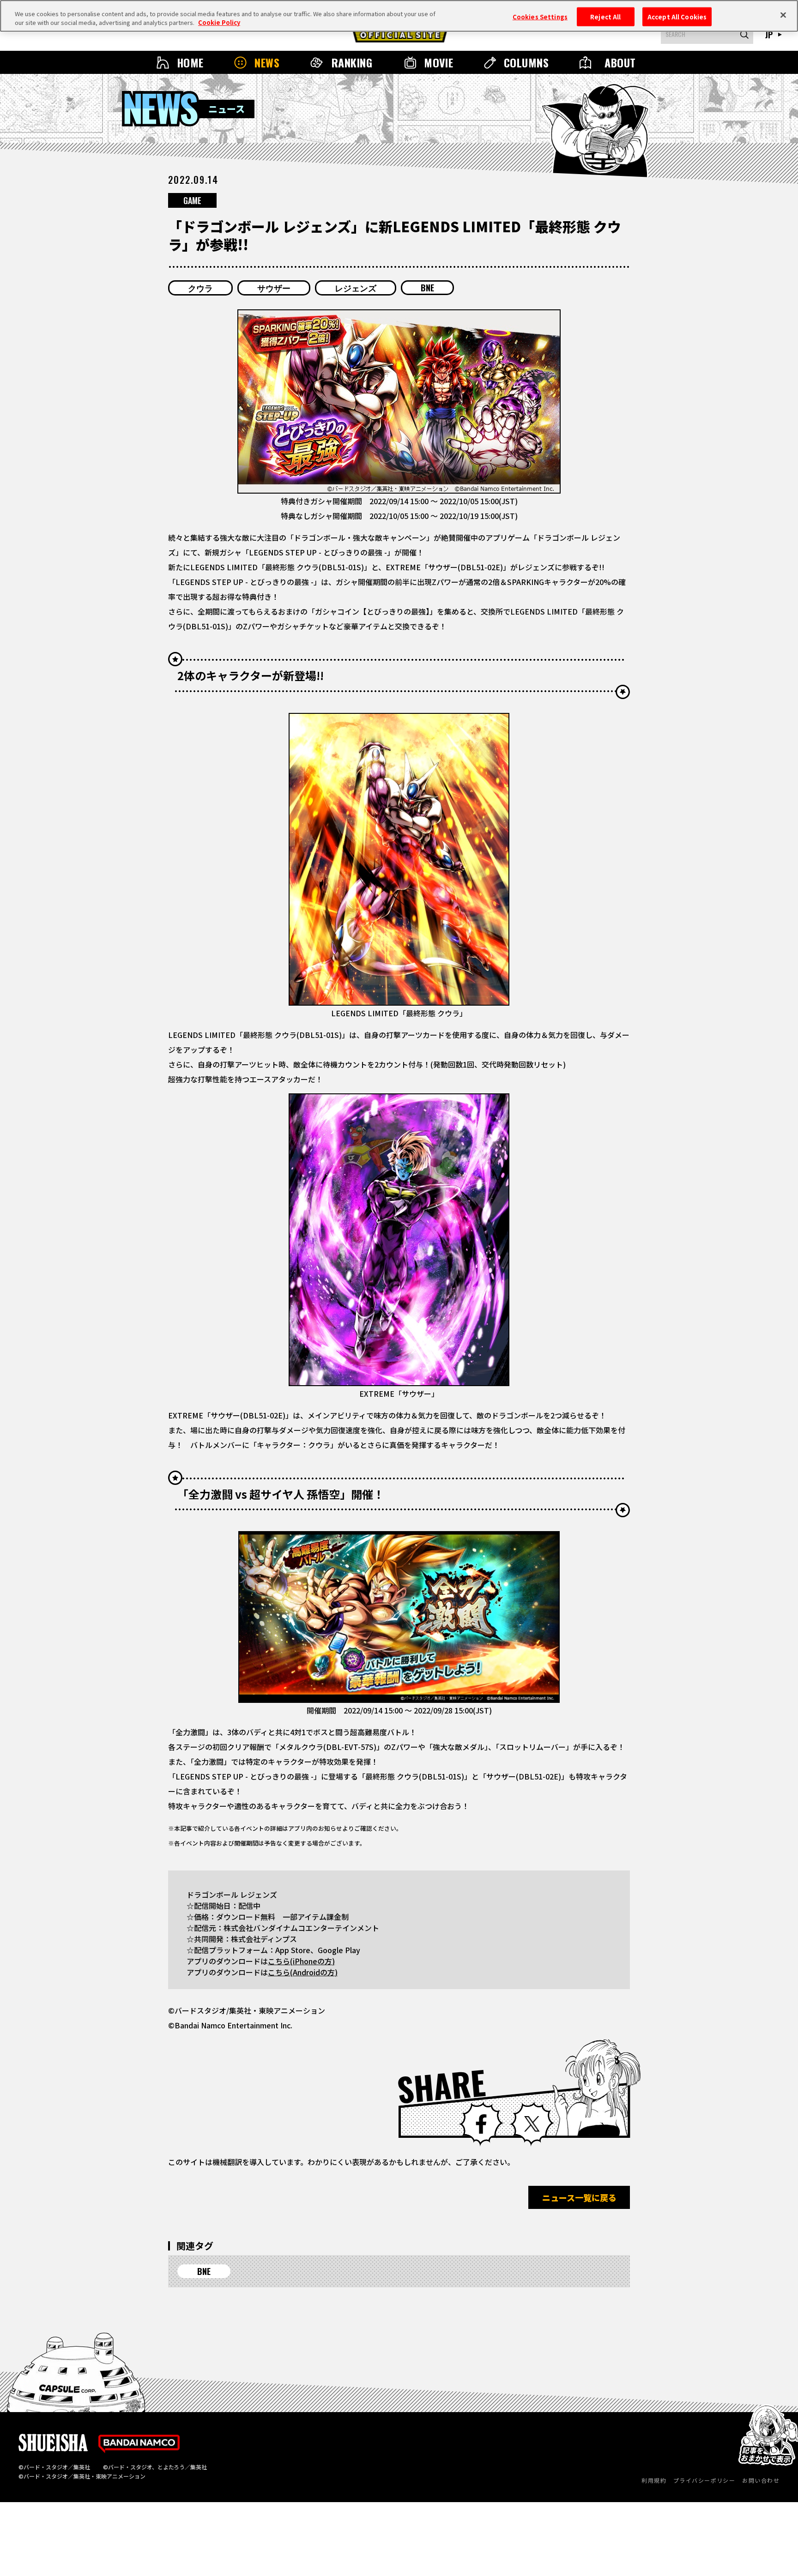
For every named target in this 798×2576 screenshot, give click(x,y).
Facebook (481, 2124)
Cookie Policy (219, 23)
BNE (427, 288)
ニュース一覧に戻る (579, 2197)
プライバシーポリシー (704, 2480)
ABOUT (620, 62)
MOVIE (438, 62)
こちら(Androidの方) (303, 1972)
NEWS (267, 62)
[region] (399, 16)
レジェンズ (356, 288)
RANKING (352, 62)
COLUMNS (526, 62)
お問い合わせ (761, 2480)
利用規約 (654, 2480)
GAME (192, 200)
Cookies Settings (540, 16)
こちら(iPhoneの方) (301, 1961)
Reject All (605, 16)
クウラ (200, 288)
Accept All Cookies (677, 16)
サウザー (274, 288)
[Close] (783, 15)
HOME (190, 62)
